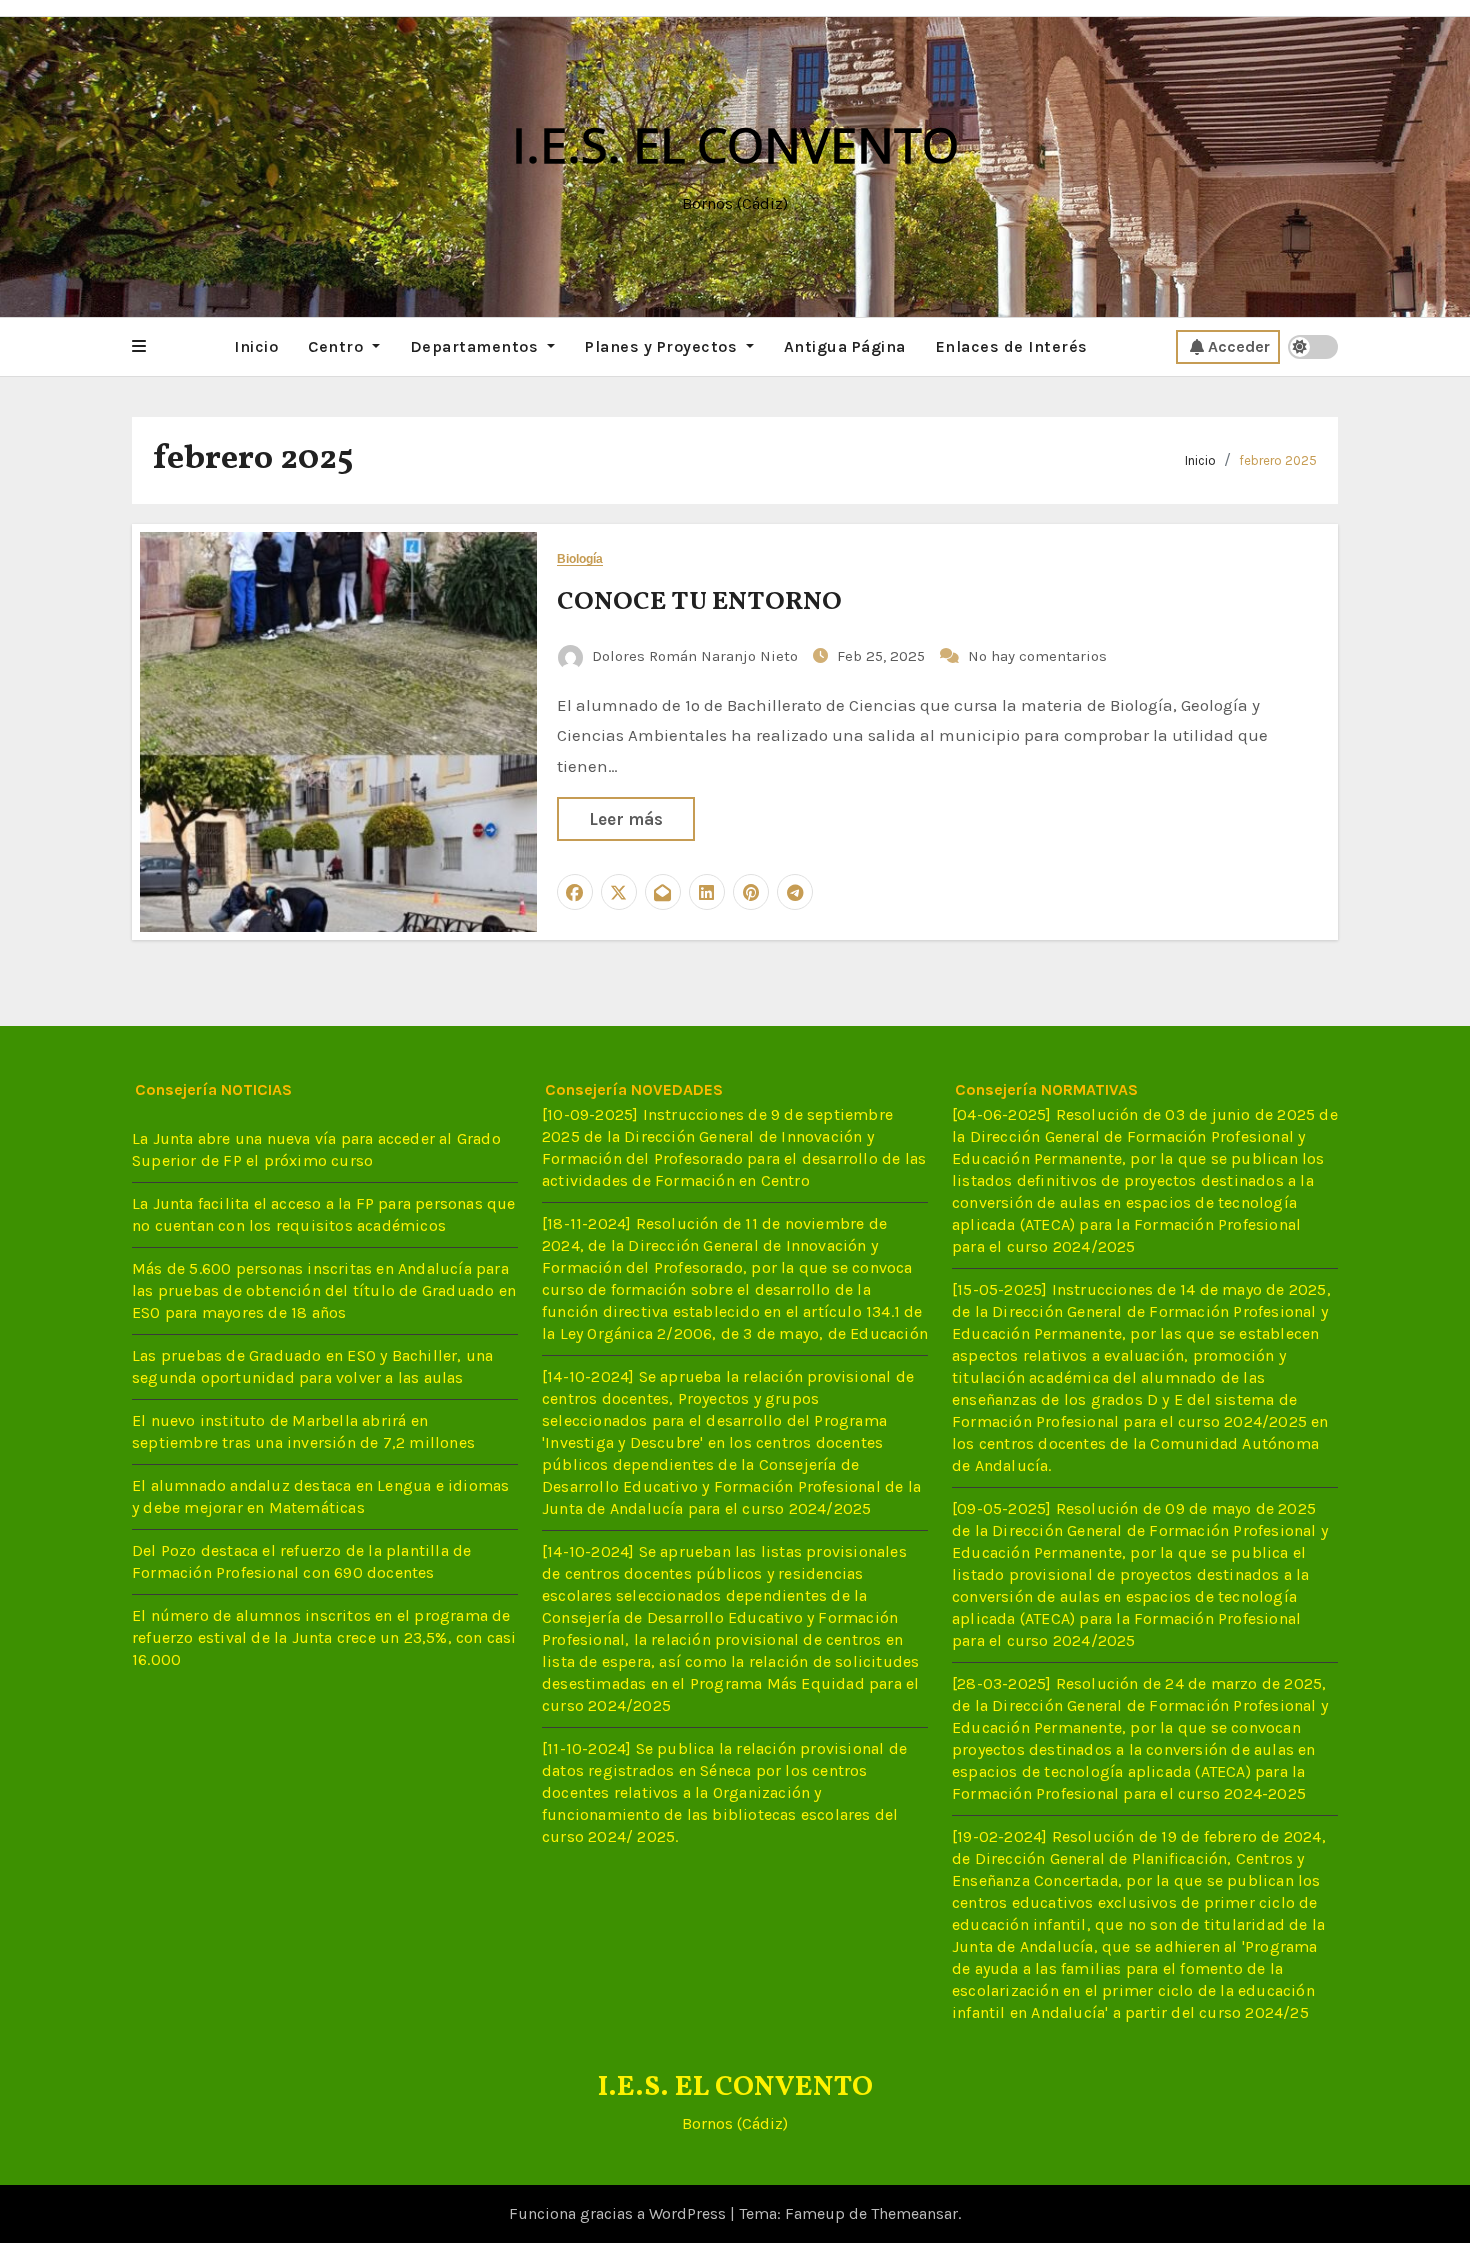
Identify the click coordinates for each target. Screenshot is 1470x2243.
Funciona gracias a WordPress (619, 2213)
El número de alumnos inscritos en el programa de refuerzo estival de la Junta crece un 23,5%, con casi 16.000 (324, 1637)
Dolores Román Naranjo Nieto (695, 656)
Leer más (626, 819)
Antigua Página (845, 346)
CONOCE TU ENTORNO (699, 602)
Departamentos (476, 346)
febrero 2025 (1278, 460)
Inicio (256, 346)
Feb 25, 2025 (883, 656)
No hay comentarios (1037, 656)
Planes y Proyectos (663, 346)
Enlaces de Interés (1012, 346)
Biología (580, 559)
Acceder (1239, 346)
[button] (139, 347)
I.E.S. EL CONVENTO (735, 144)
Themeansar (914, 2213)
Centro (338, 346)
